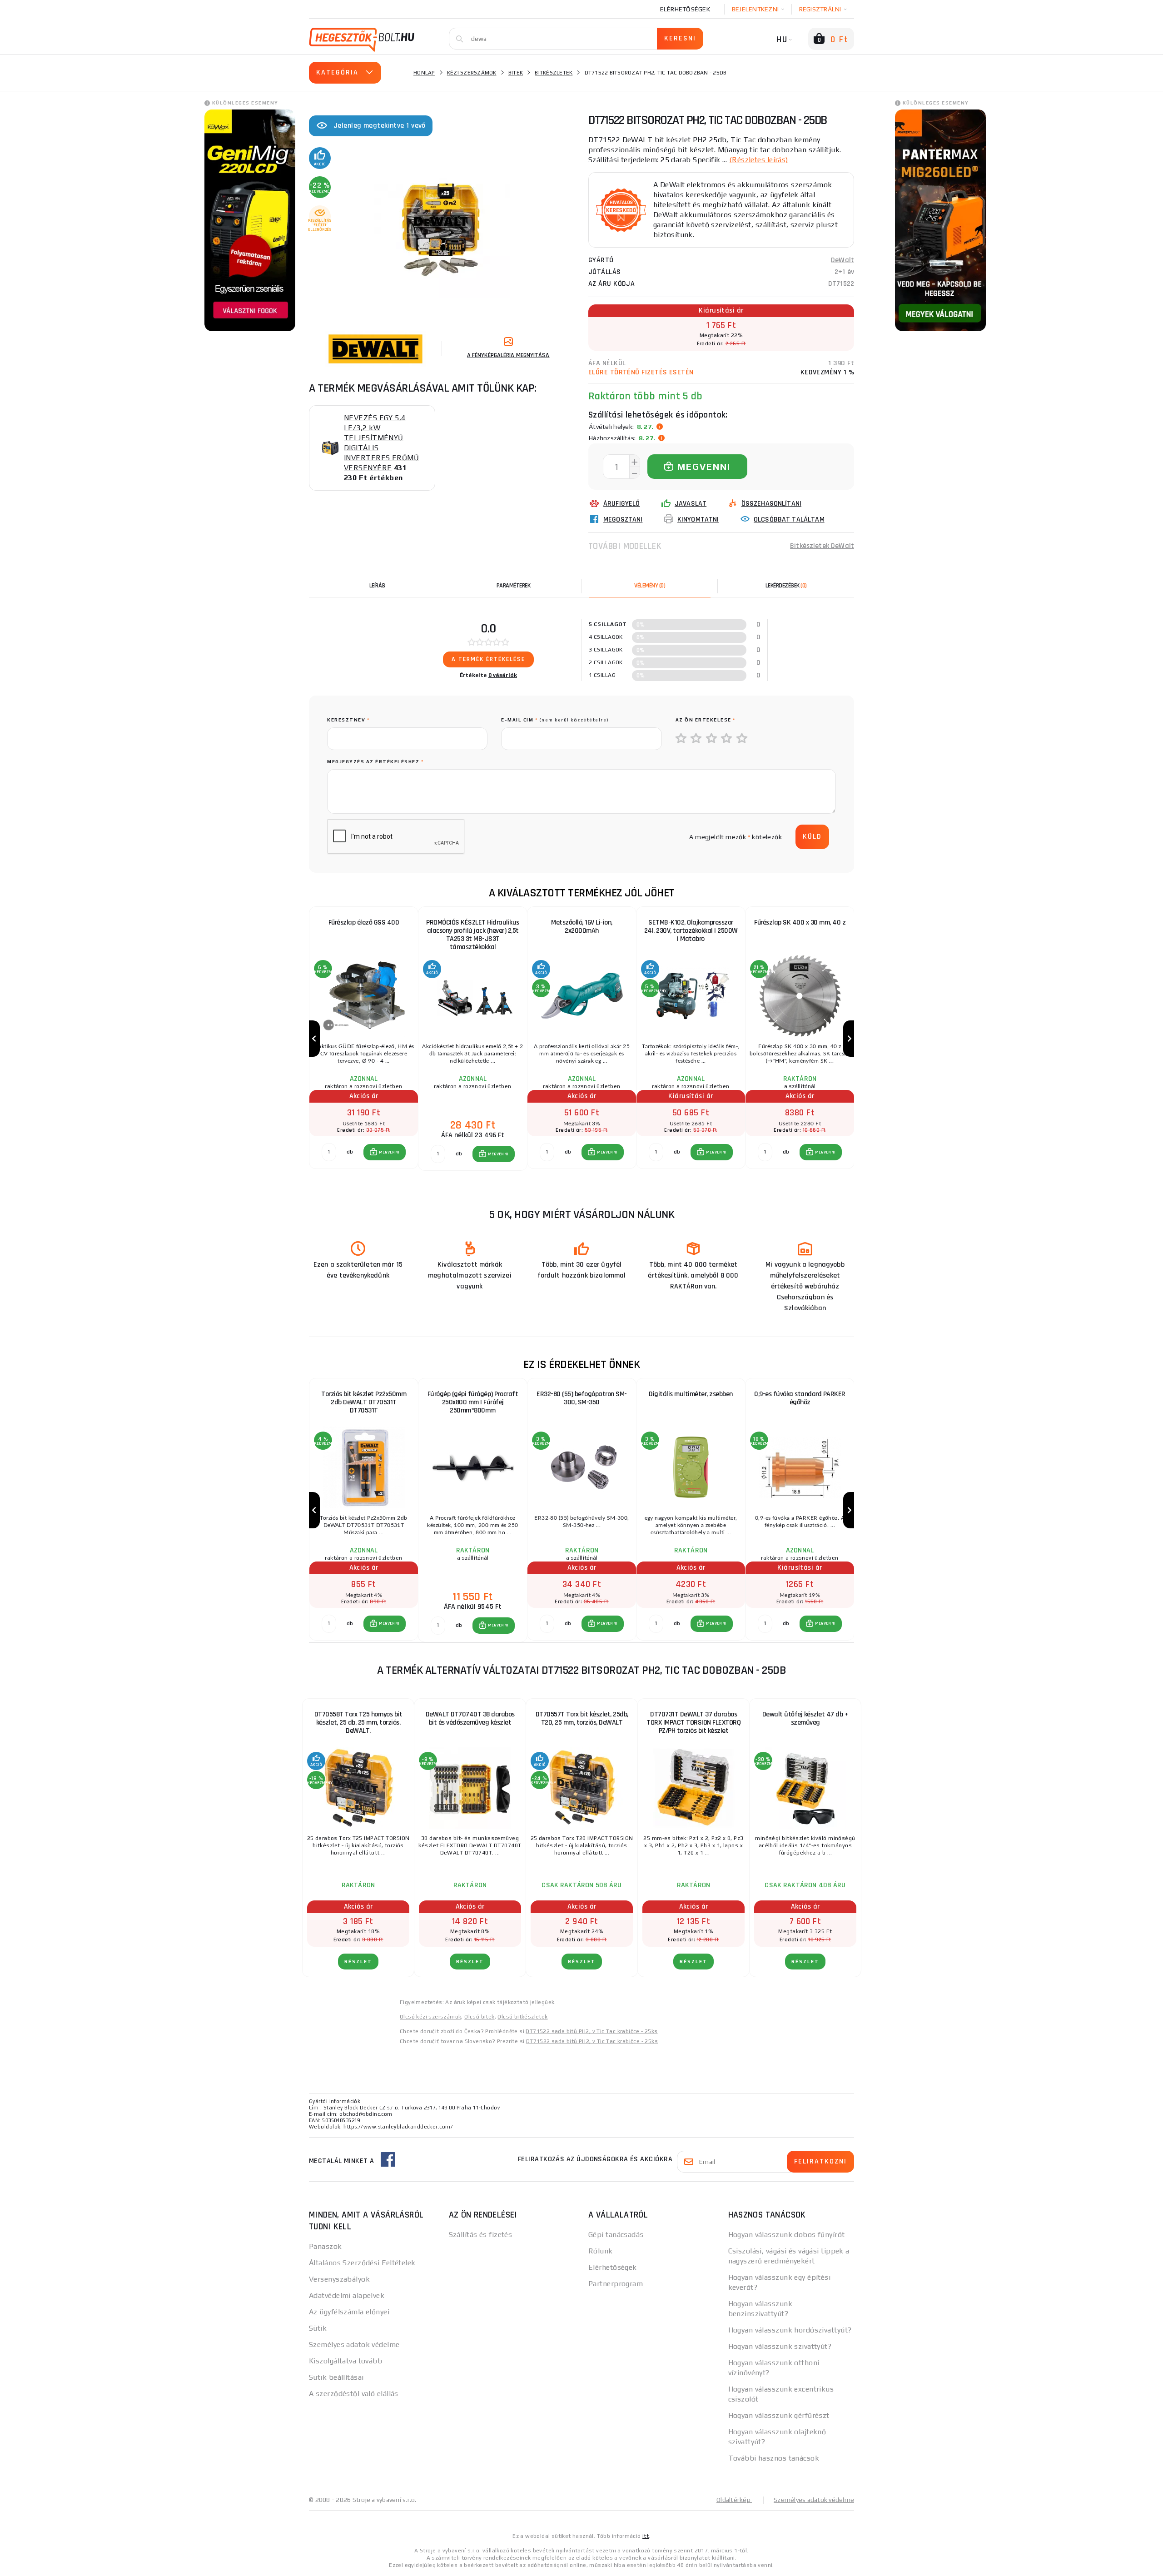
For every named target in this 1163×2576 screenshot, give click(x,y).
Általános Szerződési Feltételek (362, 2263)
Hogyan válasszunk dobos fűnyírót (787, 2235)
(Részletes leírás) (759, 160)
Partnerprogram (616, 2284)
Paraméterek (514, 586)
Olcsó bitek (479, 2017)
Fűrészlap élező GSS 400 (364, 922)
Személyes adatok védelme (354, 2345)
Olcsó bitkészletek (522, 2017)
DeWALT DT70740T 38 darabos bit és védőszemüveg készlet (470, 1718)
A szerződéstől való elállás (354, 2394)
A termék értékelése (488, 659)
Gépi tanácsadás (616, 2235)
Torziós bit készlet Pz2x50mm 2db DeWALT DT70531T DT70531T (364, 1402)
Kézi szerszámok (472, 73)
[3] (712, 739)
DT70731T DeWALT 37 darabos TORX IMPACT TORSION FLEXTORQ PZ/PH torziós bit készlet (693, 1723)
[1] (681, 739)
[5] (742, 739)
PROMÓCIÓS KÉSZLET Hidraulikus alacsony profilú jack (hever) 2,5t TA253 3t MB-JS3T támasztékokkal (473, 935)
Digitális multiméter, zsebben (691, 1394)
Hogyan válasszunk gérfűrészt (779, 2415)
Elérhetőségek (685, 9)
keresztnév (348, 720)
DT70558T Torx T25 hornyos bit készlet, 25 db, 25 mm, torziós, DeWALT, (358, 1723)
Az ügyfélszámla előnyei (349, 2312)
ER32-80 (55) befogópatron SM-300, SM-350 (582, 1398)
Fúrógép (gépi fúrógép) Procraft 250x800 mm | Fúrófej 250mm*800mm (473, 1402)
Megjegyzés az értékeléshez (375, 762)
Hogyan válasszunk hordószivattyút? (790, 2330)
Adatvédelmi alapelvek (347, 2295)
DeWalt (842, 260)
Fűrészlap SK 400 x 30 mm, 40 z (800, 922)
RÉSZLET (358, 1962)
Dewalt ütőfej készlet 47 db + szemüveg (805, 1718)
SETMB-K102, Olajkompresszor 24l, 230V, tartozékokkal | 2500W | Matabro (691, 931)
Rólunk (601, 2251)
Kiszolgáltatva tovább (345, 2361)
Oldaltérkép (734, 2500)
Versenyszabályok (339, 2279)
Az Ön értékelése (706, 720)
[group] (363, 1039)
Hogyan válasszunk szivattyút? (780, 2346)
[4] (727, 739)
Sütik (318, 2328)
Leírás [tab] (377, 586)
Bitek (516, 73)
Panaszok (326, 2246)
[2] (696, 739)
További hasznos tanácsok (774, 2458)
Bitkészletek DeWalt (822, 546)
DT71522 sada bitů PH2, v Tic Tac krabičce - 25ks (591, 2031)
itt (646, 2536)
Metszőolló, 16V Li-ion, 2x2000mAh (582, 927)
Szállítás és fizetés (481, 2235)
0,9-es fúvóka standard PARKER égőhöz (800, 1398)
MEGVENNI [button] (389, 1152)
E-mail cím (555, 720)
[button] (385, 1152)
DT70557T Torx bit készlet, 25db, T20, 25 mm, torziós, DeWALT (582, 1718)
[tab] (650, 586)
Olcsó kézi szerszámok (430, 2017)
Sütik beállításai (336, 2377)
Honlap (424, 73)
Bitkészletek (554, 73)
